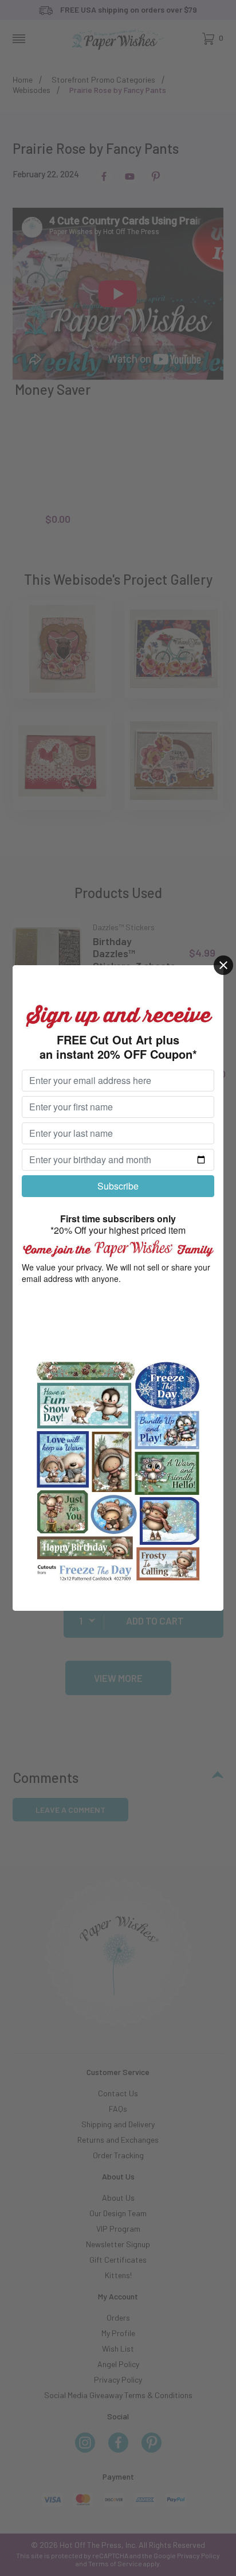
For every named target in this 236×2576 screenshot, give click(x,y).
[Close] (223, 965)
